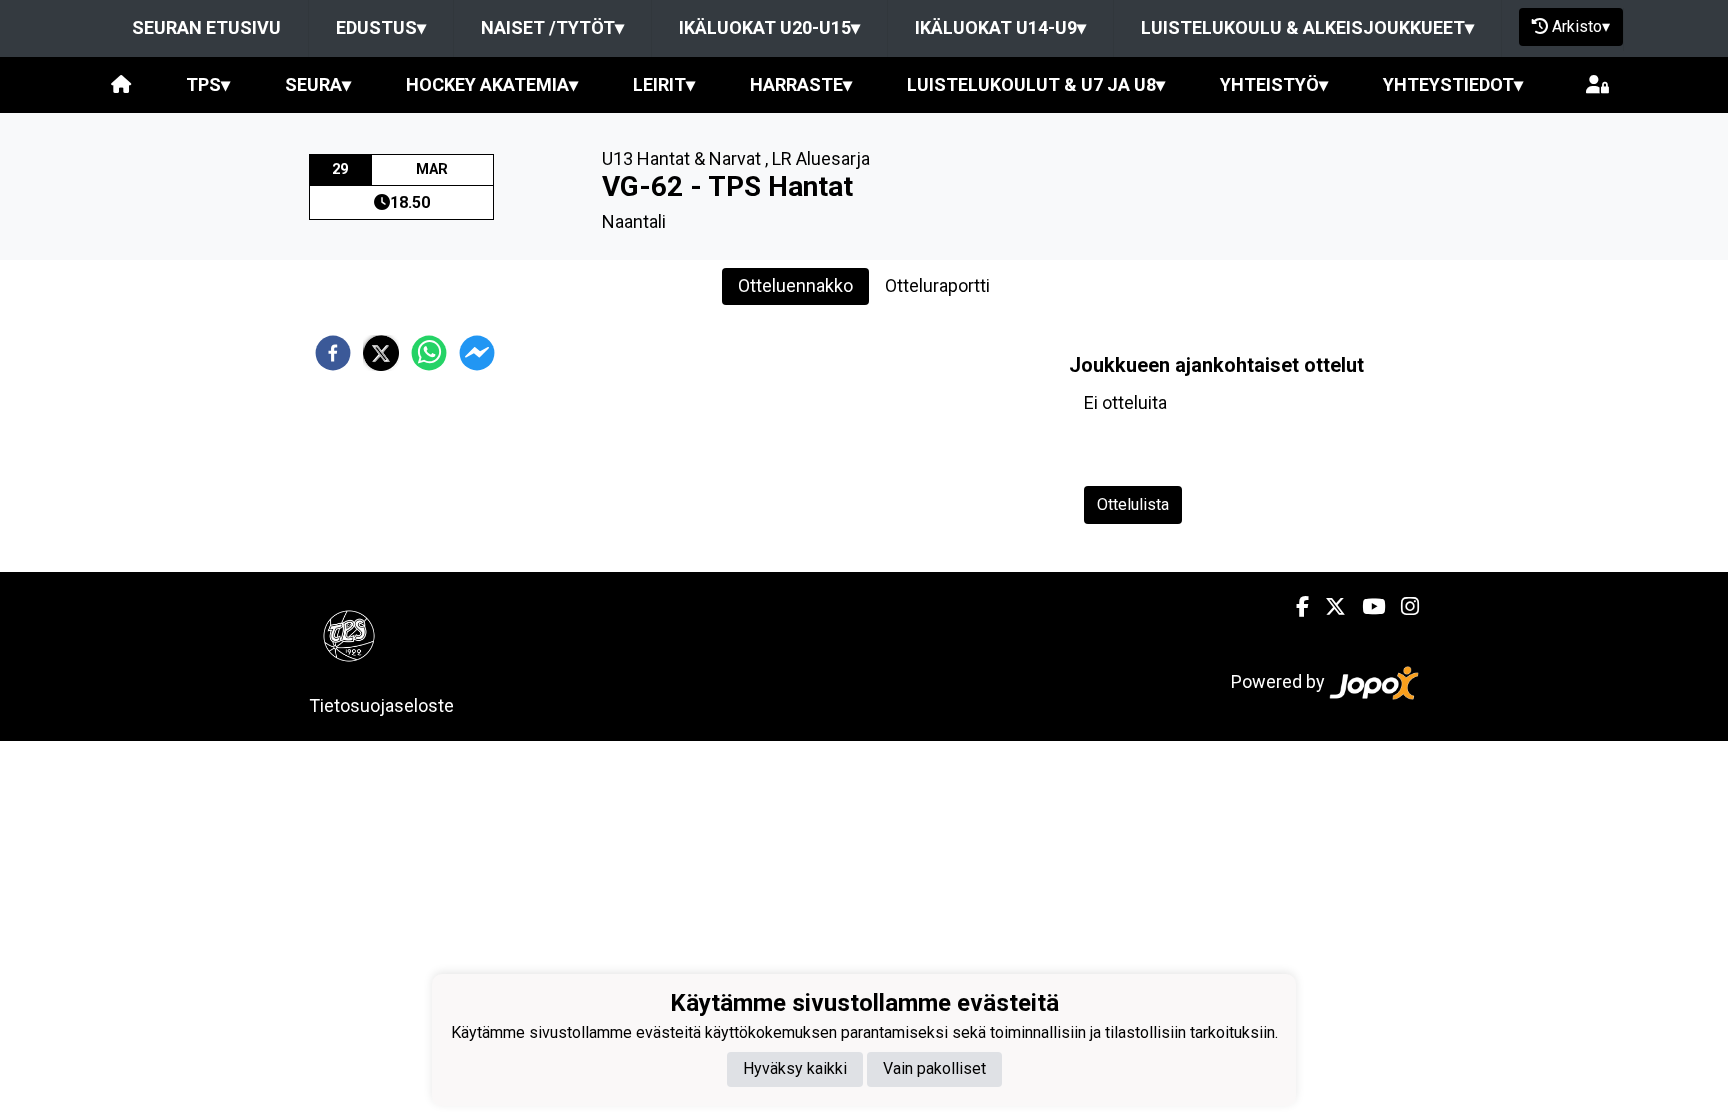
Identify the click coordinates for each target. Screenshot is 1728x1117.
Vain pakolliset (934, 1068)
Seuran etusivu (206, 27)
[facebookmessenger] (477, 353)
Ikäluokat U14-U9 (1000, 27)
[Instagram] (1402, 607)
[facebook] (333, 353)
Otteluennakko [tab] (795, 285)
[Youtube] (1365, 607)
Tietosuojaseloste (381, 705)
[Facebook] (1294, 607)
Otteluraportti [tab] (937, 285)
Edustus (381, 27)
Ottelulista (1133, 504)
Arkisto (1581, 26)
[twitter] (381, 353)
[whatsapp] (429, 353)
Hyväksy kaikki (795, 1068)
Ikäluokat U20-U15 (769, 27)
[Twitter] (1327, 607)
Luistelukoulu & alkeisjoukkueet (1307, 27)
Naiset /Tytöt (552, 27)
